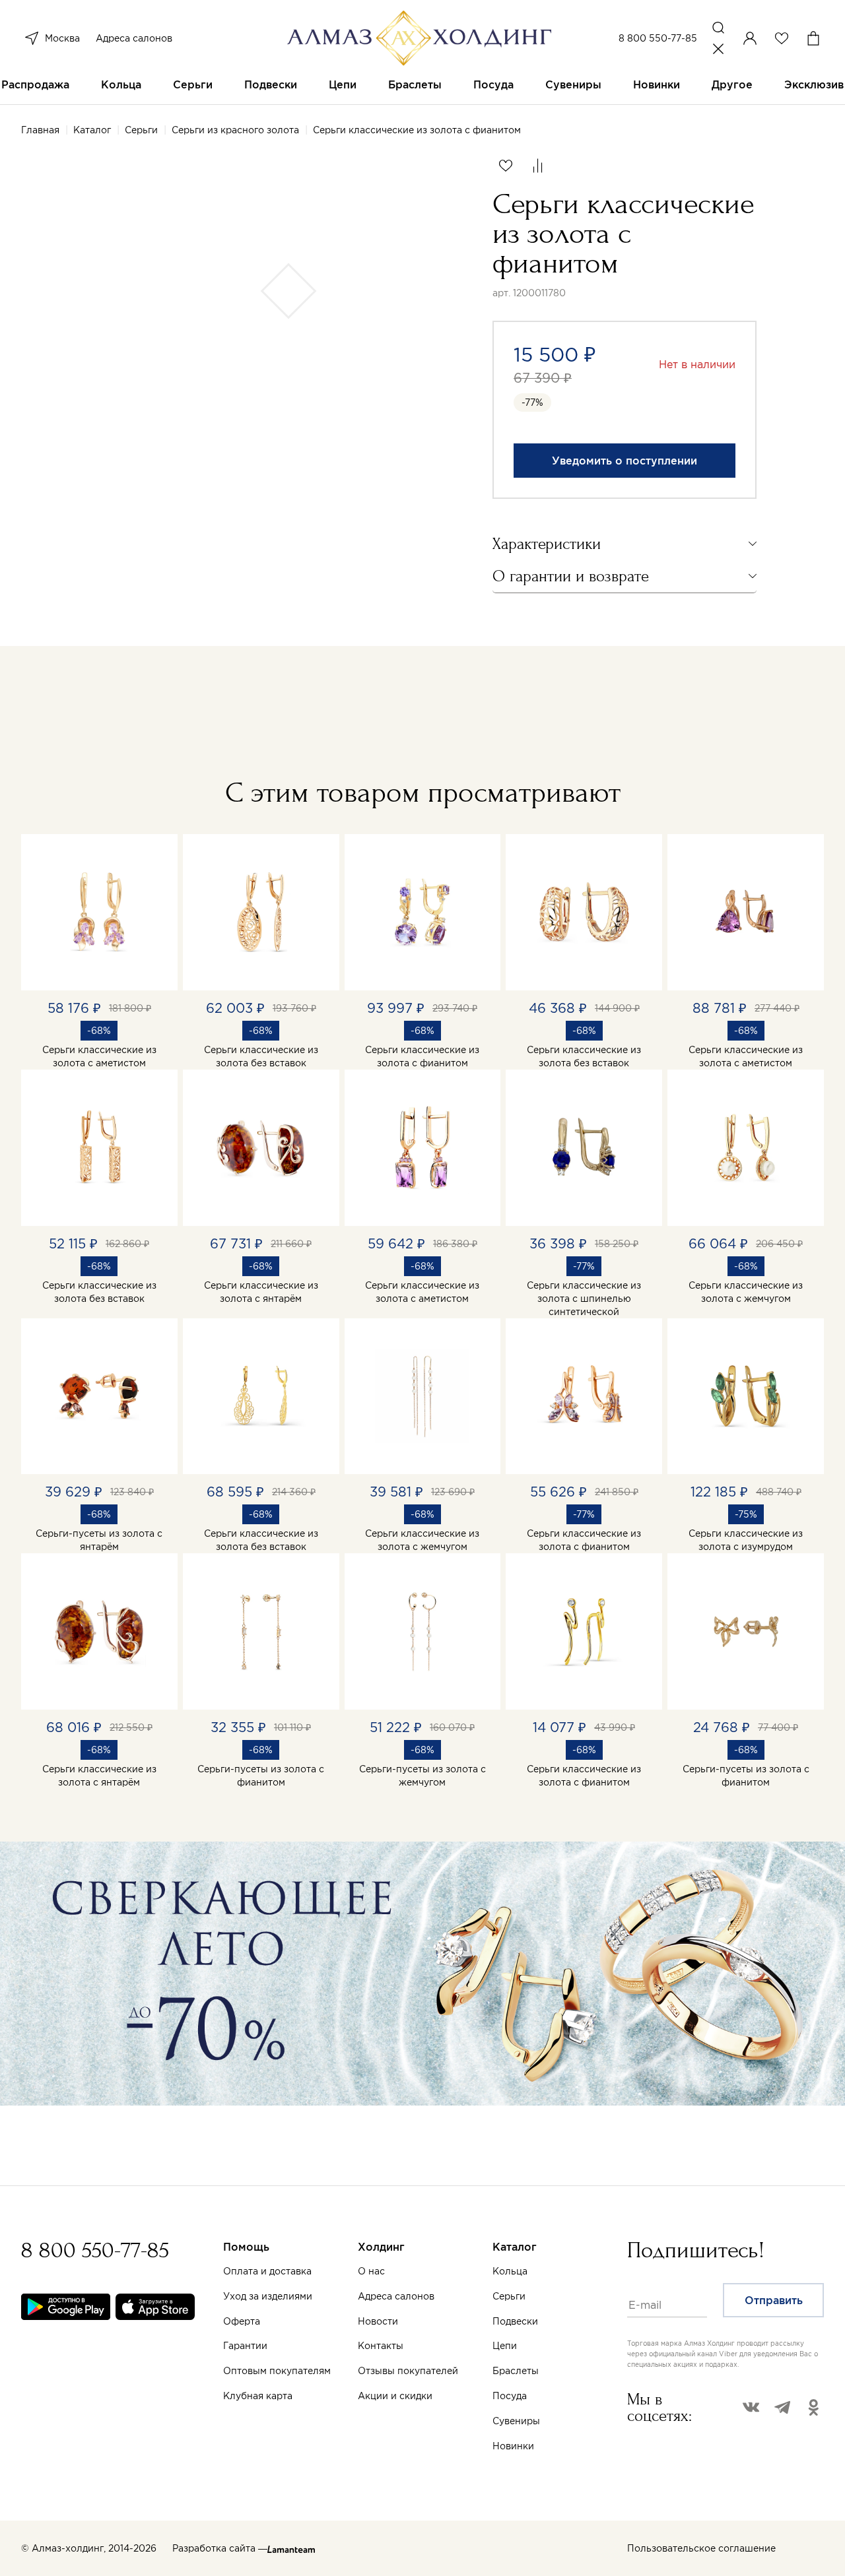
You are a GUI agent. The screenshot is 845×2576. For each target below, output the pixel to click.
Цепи (343, 84)
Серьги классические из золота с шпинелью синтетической (584, 1299)
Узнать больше (565, 2421)
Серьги (193, 84)
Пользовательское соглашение (701, 2548)
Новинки (657, 84)
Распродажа (35, 84)
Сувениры (573, 84)
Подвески (271, 84)
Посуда (493, 84)
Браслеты (415, 84)
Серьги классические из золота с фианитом (422, 1056)
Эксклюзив (814, 84)
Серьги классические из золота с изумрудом (746, 1540)
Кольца (121, 84)
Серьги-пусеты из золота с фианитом (261, 1776)
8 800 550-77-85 (658, 38)
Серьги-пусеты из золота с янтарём (99, 1540)
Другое (732, 84)
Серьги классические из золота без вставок (261, 1056)
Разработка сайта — (220, 2548)
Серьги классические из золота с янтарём (261, 1292)
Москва (62, 38)
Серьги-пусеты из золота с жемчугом (422, 1776)
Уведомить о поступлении (625, 461)
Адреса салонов (134, 38)
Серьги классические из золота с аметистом (99, 1056)
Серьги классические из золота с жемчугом (746, 1292)
